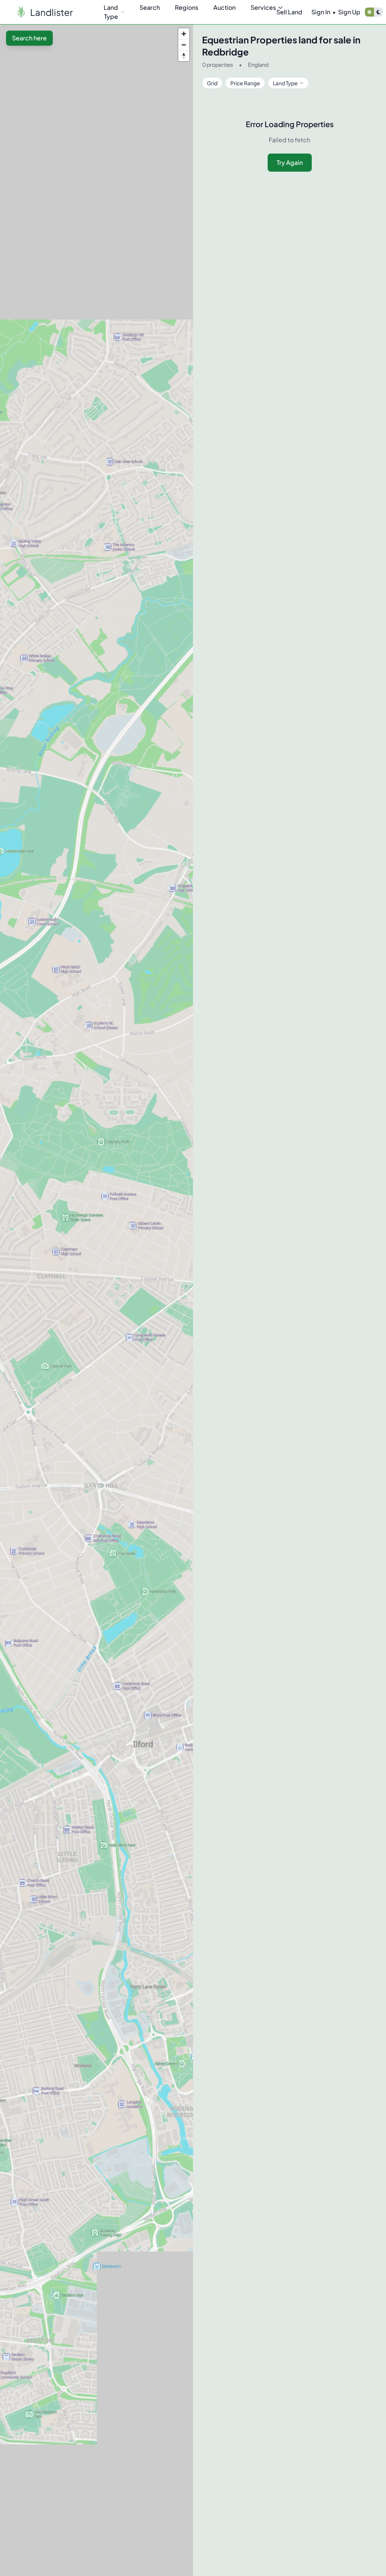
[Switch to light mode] (369, 12)
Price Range (245, 83)
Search (150, 7)
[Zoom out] (184, 45)
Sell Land (289, 12)
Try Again (290, 162)
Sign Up (349, 12)
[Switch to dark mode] (378, 12)
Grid (212, 83)
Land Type (111, 12)
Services (263, 7)
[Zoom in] (184, 34)
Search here (29, 38)
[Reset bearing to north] (184, 56)
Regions (187, 7)
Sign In (321, 12)
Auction (224, 7)
